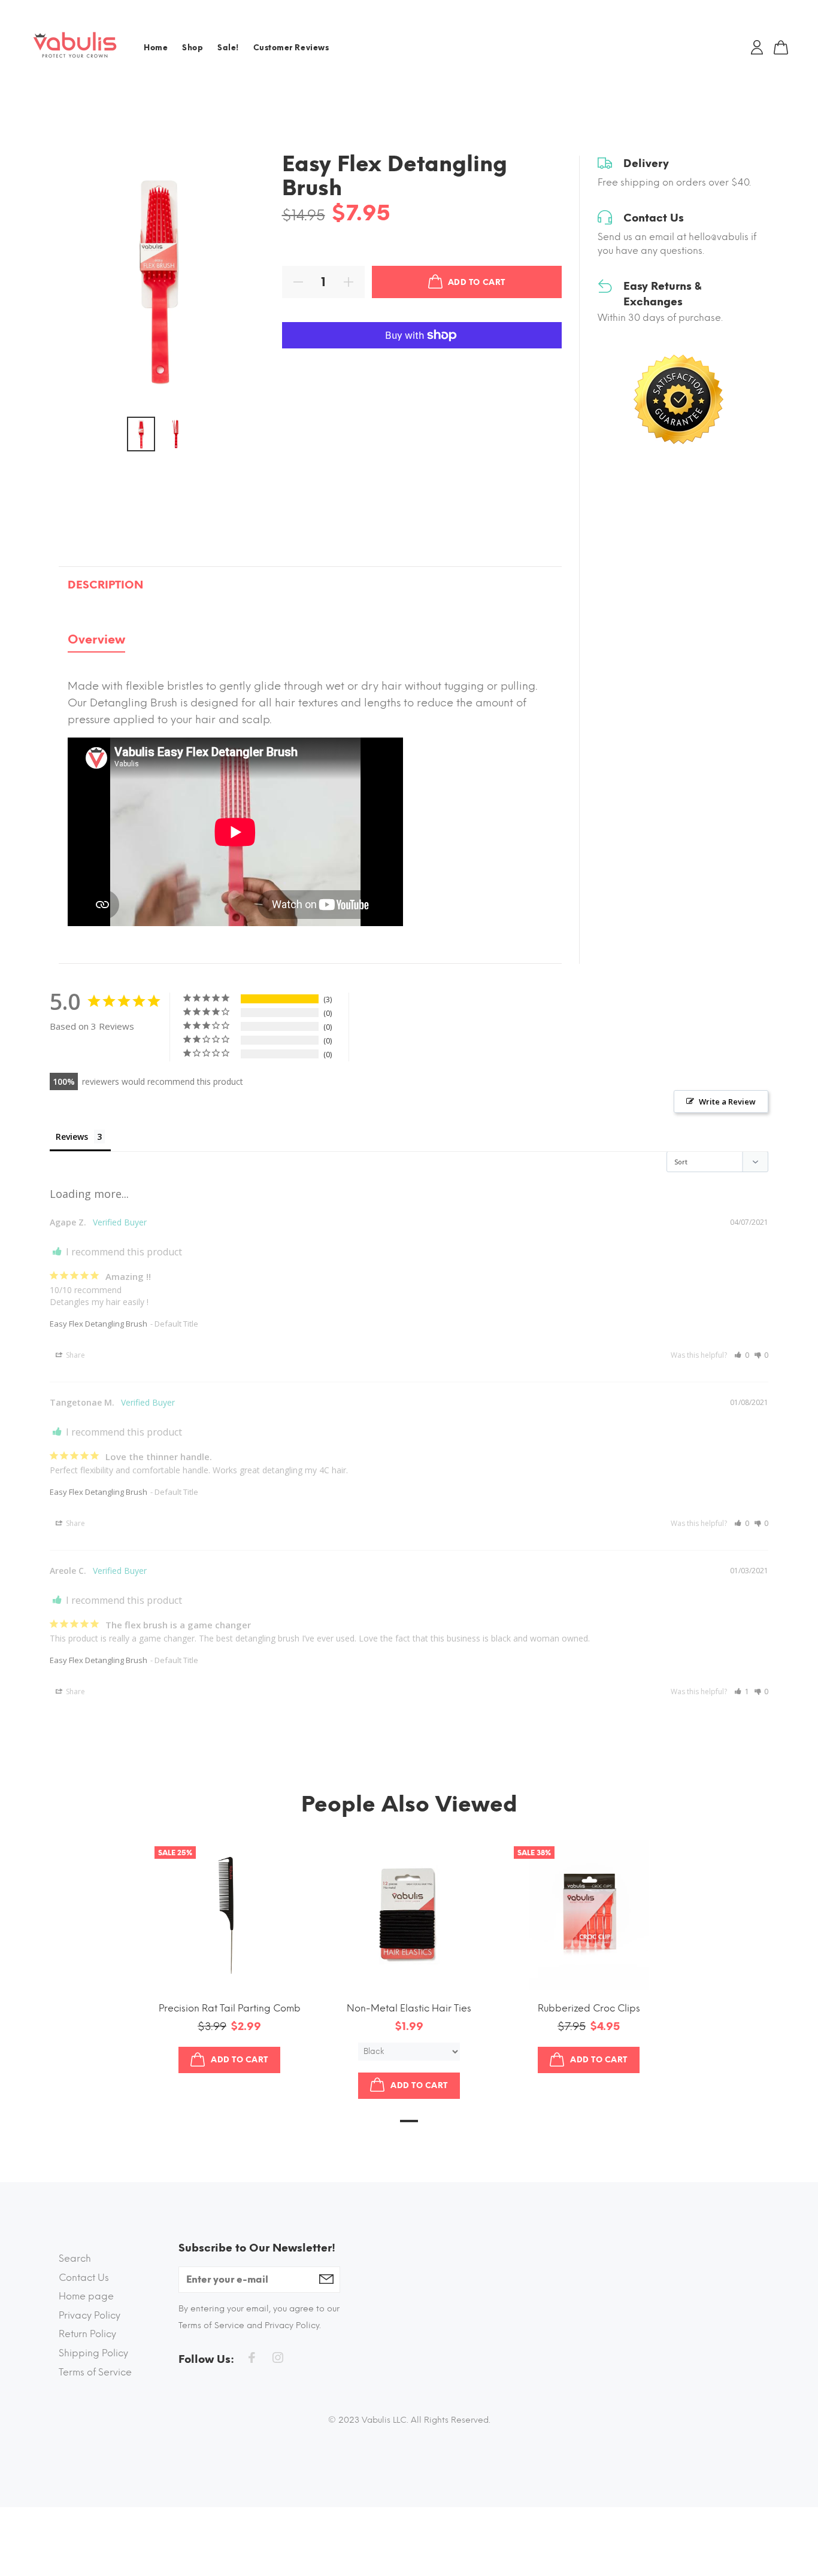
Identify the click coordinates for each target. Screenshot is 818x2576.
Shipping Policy (93, 2353)
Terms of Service (95, 2372)
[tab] (96, 642)
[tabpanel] (310, 796)
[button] (742, 1355)
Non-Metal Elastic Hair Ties (409, 2008)
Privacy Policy (90, 2315)
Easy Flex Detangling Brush (99, 1324)
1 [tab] (409, 2121)
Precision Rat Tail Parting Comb (230, 2008)
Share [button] (75, 1355)
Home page (86, 2296)
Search (75, 2258)
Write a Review (727, 1102)
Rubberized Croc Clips (589, 2008)
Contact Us (84, 2278)
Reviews (72, 1137)
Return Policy (87, 2334)
